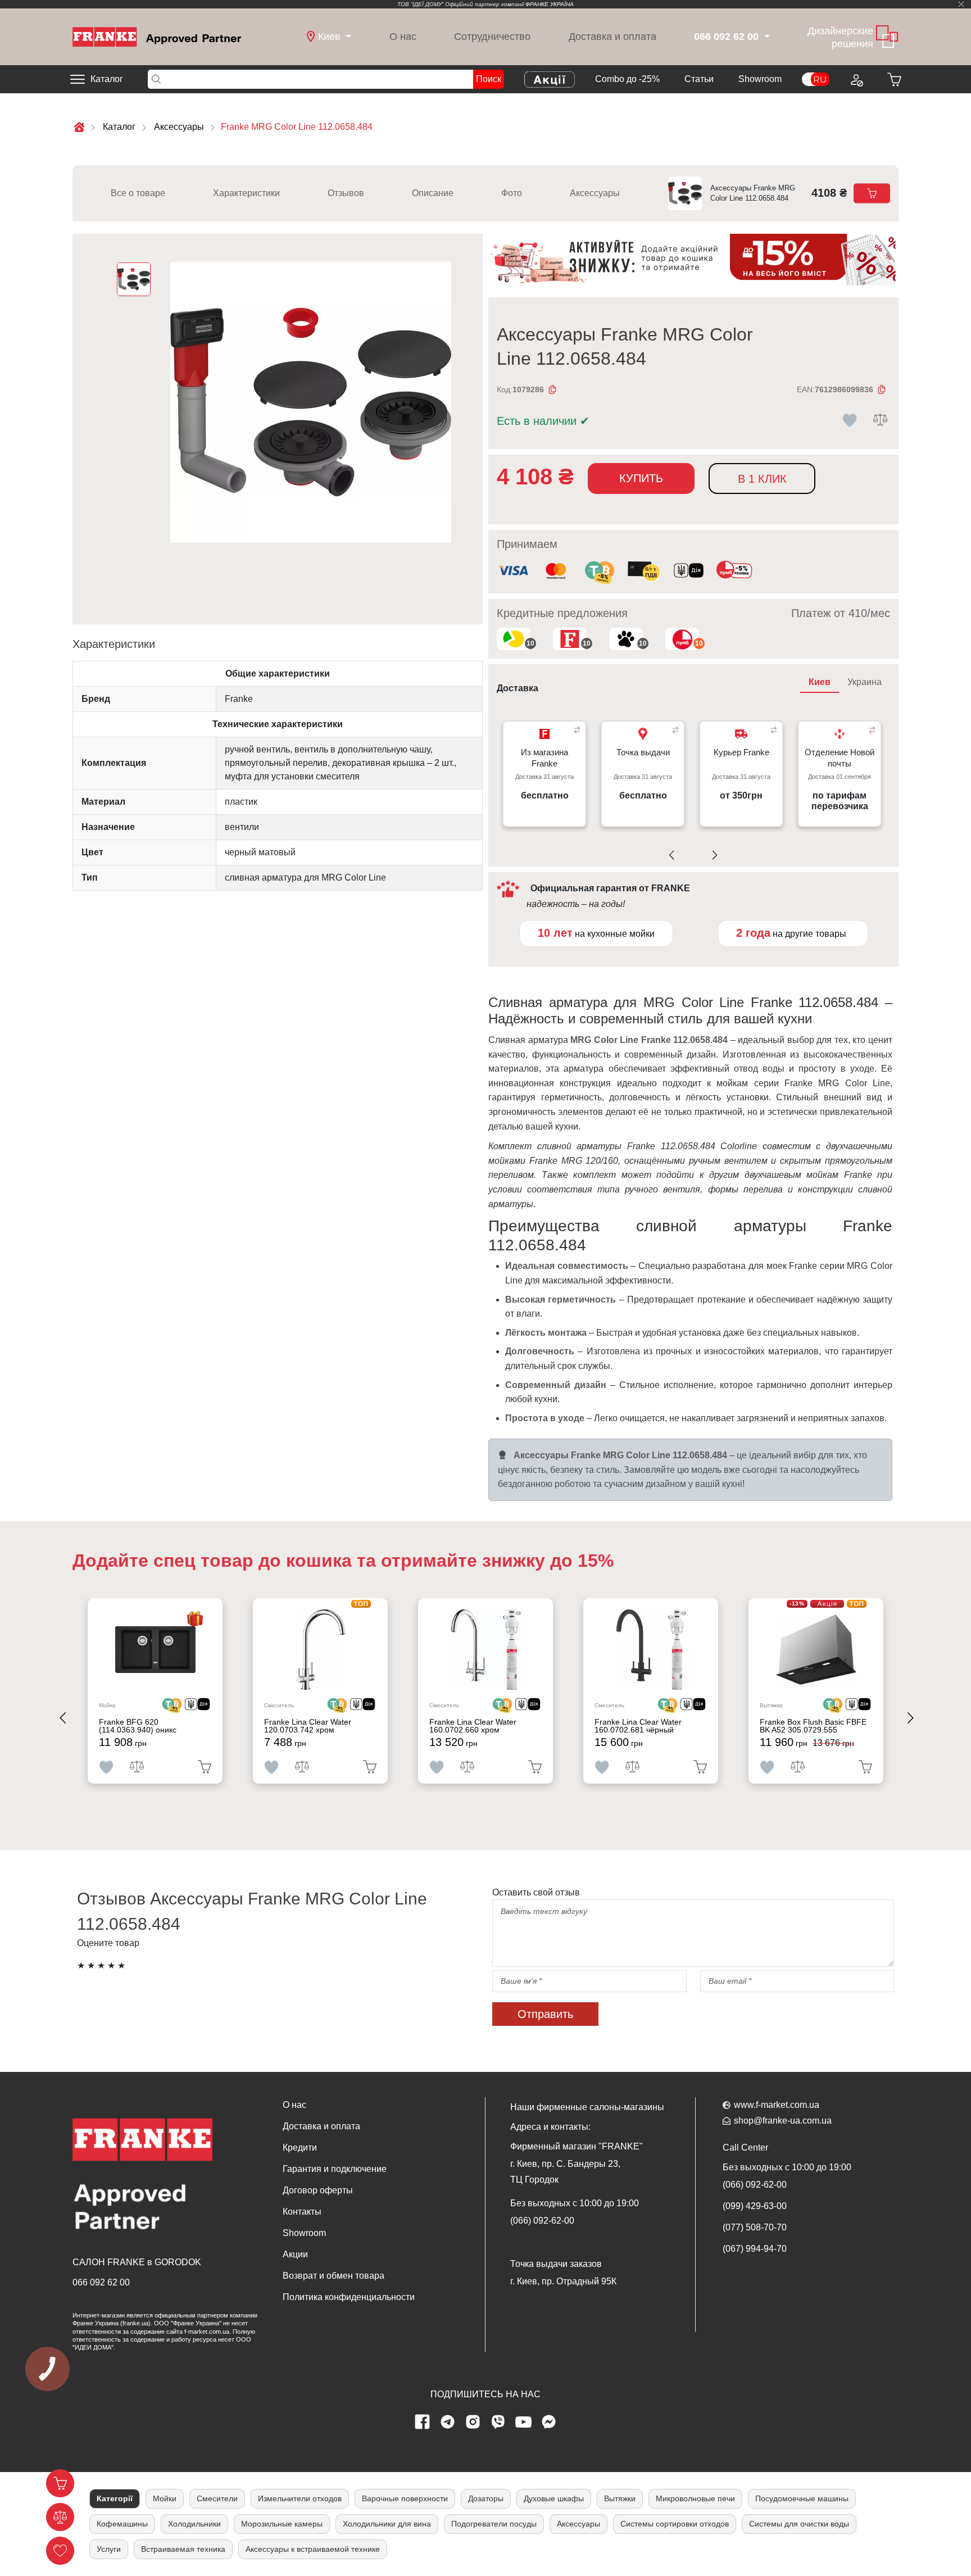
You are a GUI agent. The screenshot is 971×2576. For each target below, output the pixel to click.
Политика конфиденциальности (349, 2297)
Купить (641, 478)
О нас (403, 37)
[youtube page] (524, 2422)
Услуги (109, 2549)
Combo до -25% (627, 79)
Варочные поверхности (405, 2498)
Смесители (217, 2498)
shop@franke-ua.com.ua (783, 2121)
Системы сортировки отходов (675, 2524)
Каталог (107, 79)
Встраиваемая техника (183, 2549)
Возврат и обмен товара (334, 2276)
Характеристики (246, 193)
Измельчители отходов (300, 2498)
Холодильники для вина (387, 2524)
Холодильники (194, 2524)
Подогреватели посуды (494, 2524)
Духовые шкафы (554, 2498)
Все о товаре (138, 193)
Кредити (300, 2148)
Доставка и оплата (612, 37)
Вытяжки (620, 2498)
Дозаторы (486, 2498)
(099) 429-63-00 (755, 2206)
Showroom (760, 79)
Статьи (699, 79)
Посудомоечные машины (802, 2498)
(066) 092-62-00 (542, 2221)
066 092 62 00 (101, 2282)
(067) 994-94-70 (755, 2249)
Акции (295, 2254)
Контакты (302, 2212)
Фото (512, 193)
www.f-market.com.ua (777, 2105)
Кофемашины (122, 2524)
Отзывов (346, 193)
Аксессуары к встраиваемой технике (313, 2549)
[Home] (157, 36)
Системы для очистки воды (799, 2524)
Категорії (115, 2498)
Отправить (545, 2014)
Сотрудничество (492, 37)
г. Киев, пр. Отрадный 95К (563, 2281)
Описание (433, 193)
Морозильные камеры (282, 2524)
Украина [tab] (865, 682)
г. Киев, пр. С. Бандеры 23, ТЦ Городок (565, 2172)
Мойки (165, 2498)
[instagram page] (473, 2422)
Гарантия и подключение (335, 2169)
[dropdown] (766, 37)
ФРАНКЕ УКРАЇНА (550, 4)
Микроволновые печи (695, 2498)
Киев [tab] (820, 682)
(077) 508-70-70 (755, 2227)
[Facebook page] (423, 2422)
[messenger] (549, 2422)
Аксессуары (595, 193)
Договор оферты (318, 2190)
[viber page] (498, 2422)
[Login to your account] (856, 79)
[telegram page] (448, 2422)
